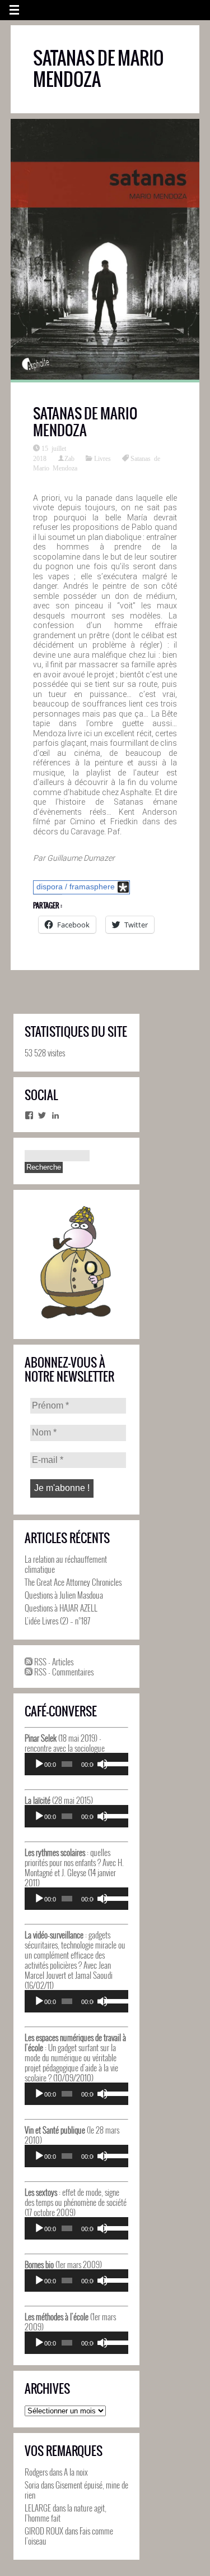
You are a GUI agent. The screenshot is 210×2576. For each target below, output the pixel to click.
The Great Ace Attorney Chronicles (73, 1582)
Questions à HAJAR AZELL (61, 1608)
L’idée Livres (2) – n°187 (57, 1621)
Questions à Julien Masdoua (64, 1595)
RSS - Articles (53, 1661)
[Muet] (102, 1764)
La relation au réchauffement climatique (66, 1564)
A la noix (76, 2472)
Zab (69, 458)
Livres (102, 458)
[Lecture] (39, 1764)
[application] (76, 1764)
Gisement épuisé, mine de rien (76, 2490)
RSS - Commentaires (63, 1672)
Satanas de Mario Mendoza (85, 422)
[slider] (113, 1763)
